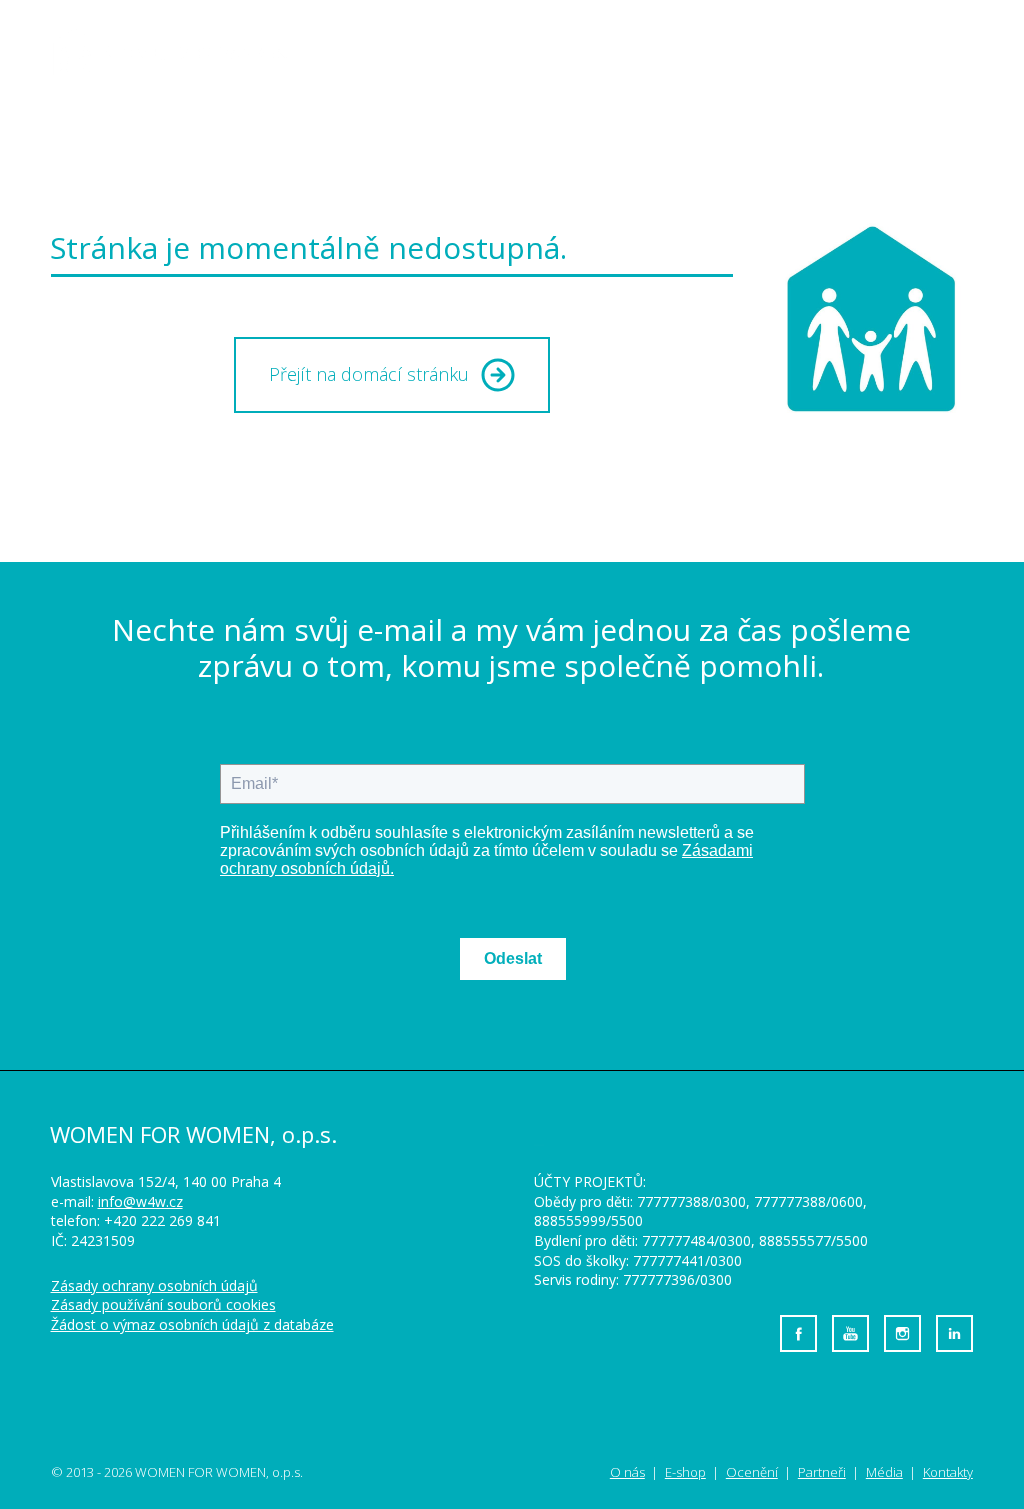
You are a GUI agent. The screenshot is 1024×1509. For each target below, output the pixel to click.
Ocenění (752, 1472)
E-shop (620, 51)
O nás (407, 51)
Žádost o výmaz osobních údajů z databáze (192, 1324)
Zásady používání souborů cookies (163, 1304)
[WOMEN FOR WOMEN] (186, 51)
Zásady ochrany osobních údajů (154, 1285)
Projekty (511, 51)
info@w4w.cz (140, 1201)
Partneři (822, 1472)
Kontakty (932, 51)
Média (707, 51)
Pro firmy (816, 51)
